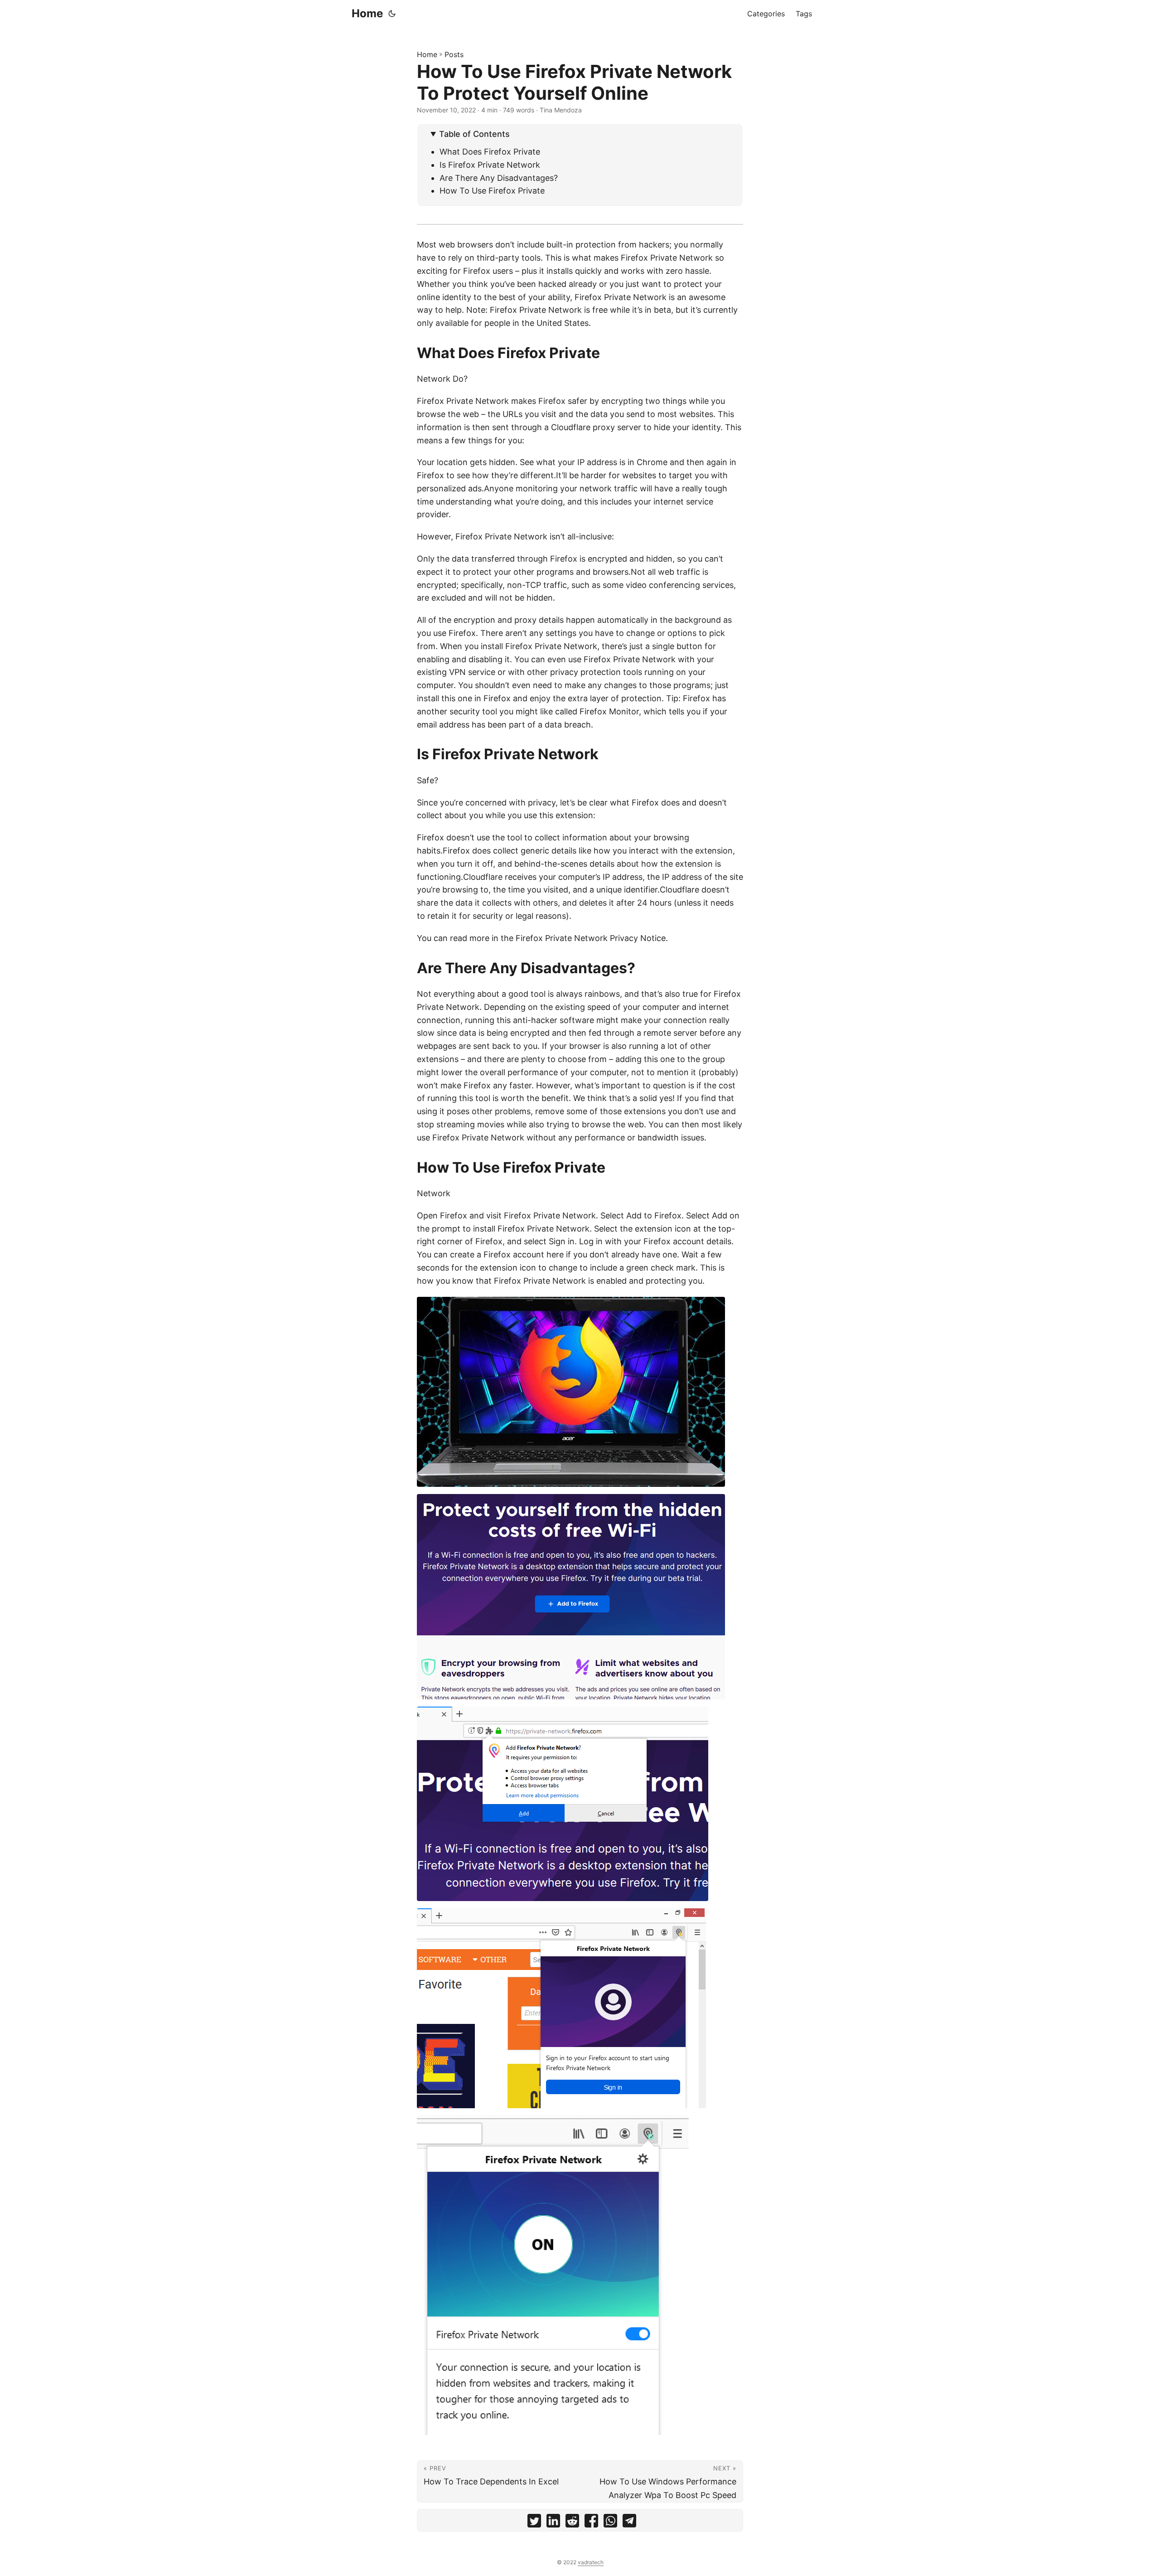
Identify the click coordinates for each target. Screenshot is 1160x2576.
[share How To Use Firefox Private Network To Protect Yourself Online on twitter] (534, 2523)
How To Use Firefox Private (492, 191)
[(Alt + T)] (392, 14)
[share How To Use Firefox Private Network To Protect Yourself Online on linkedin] (553, 2523)
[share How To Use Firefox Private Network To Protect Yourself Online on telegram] (629, 2523)
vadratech (591, 2562)
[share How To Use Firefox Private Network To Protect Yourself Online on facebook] (591, 2523)
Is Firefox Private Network (490, 165)
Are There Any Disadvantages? (499, 178)
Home (367, 13)
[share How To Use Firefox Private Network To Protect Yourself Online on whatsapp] (610, 2523)
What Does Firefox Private (490, 152)
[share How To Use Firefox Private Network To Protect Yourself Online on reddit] (572, 2523)
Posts (454, 54)
